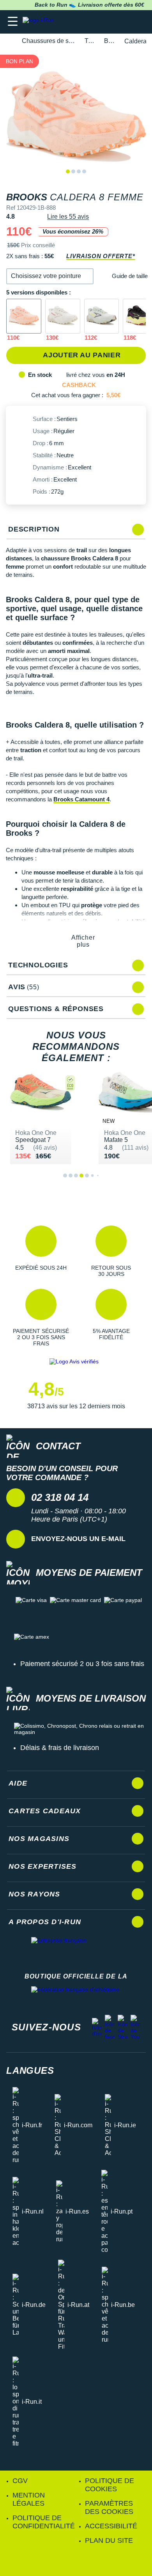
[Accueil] (9, 41)
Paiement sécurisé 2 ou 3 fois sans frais (82, 1664)
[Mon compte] (123, 22)
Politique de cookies (110, 2485)
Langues (30, 2070)
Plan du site (109, 2540)
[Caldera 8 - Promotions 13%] (63, 316)
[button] (50, 276)
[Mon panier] (138, 22)
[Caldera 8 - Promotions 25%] (102, 316)
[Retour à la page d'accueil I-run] (40, 22)
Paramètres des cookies (109, 2507)
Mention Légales (29, 2499)
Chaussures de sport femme (49, 41)
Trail (90, 41)
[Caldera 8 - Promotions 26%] (24, 316)
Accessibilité (111, 2526)
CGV (20, 2481)
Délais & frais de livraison (60, 1748)
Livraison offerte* (101, 256)
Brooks (110, 41)
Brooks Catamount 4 (81, 799)
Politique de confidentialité (44, 2522)
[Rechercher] (93, 22)
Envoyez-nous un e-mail (78, 1539)
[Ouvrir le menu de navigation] (13, 22)
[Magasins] (108, 22)
